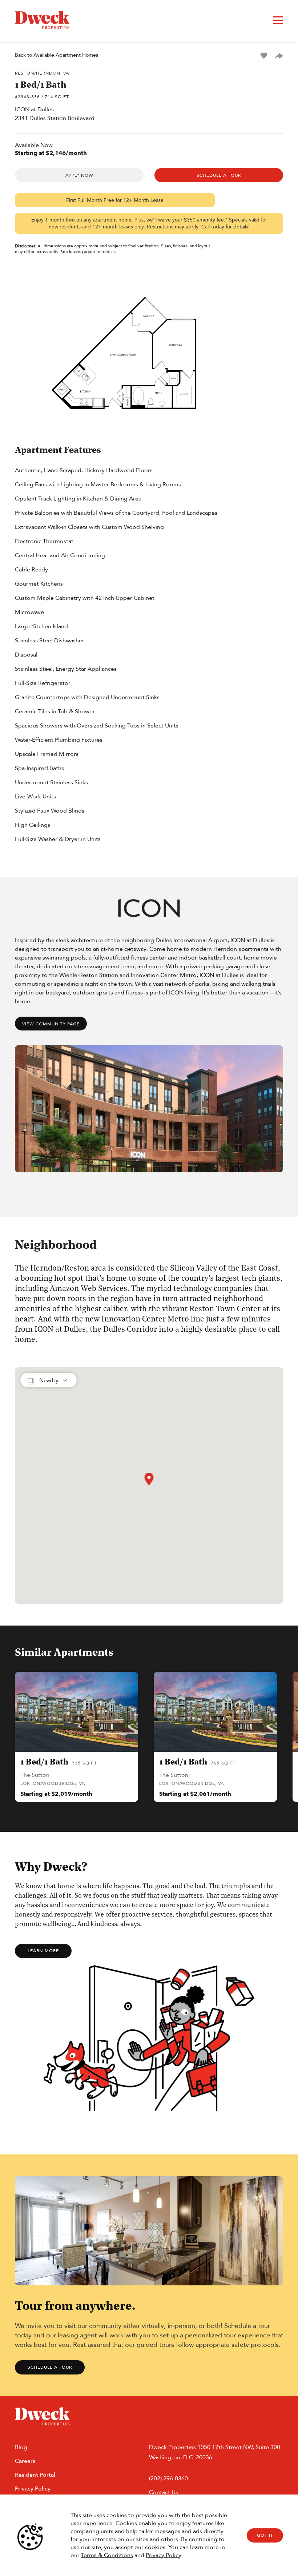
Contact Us (164, 2492)
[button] (149, 1479)
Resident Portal (35, 2475)
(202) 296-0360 (168, 2478)
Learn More (43, 1951)
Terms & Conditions (107, 2555)
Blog (21, 2447)
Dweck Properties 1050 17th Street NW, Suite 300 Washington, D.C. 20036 (215, 2452)
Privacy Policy (164, 2555)
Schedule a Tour (50, 2367)
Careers (25, 2461)
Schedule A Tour (219, 175)
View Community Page (51, 1024)
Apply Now (79, 175)
